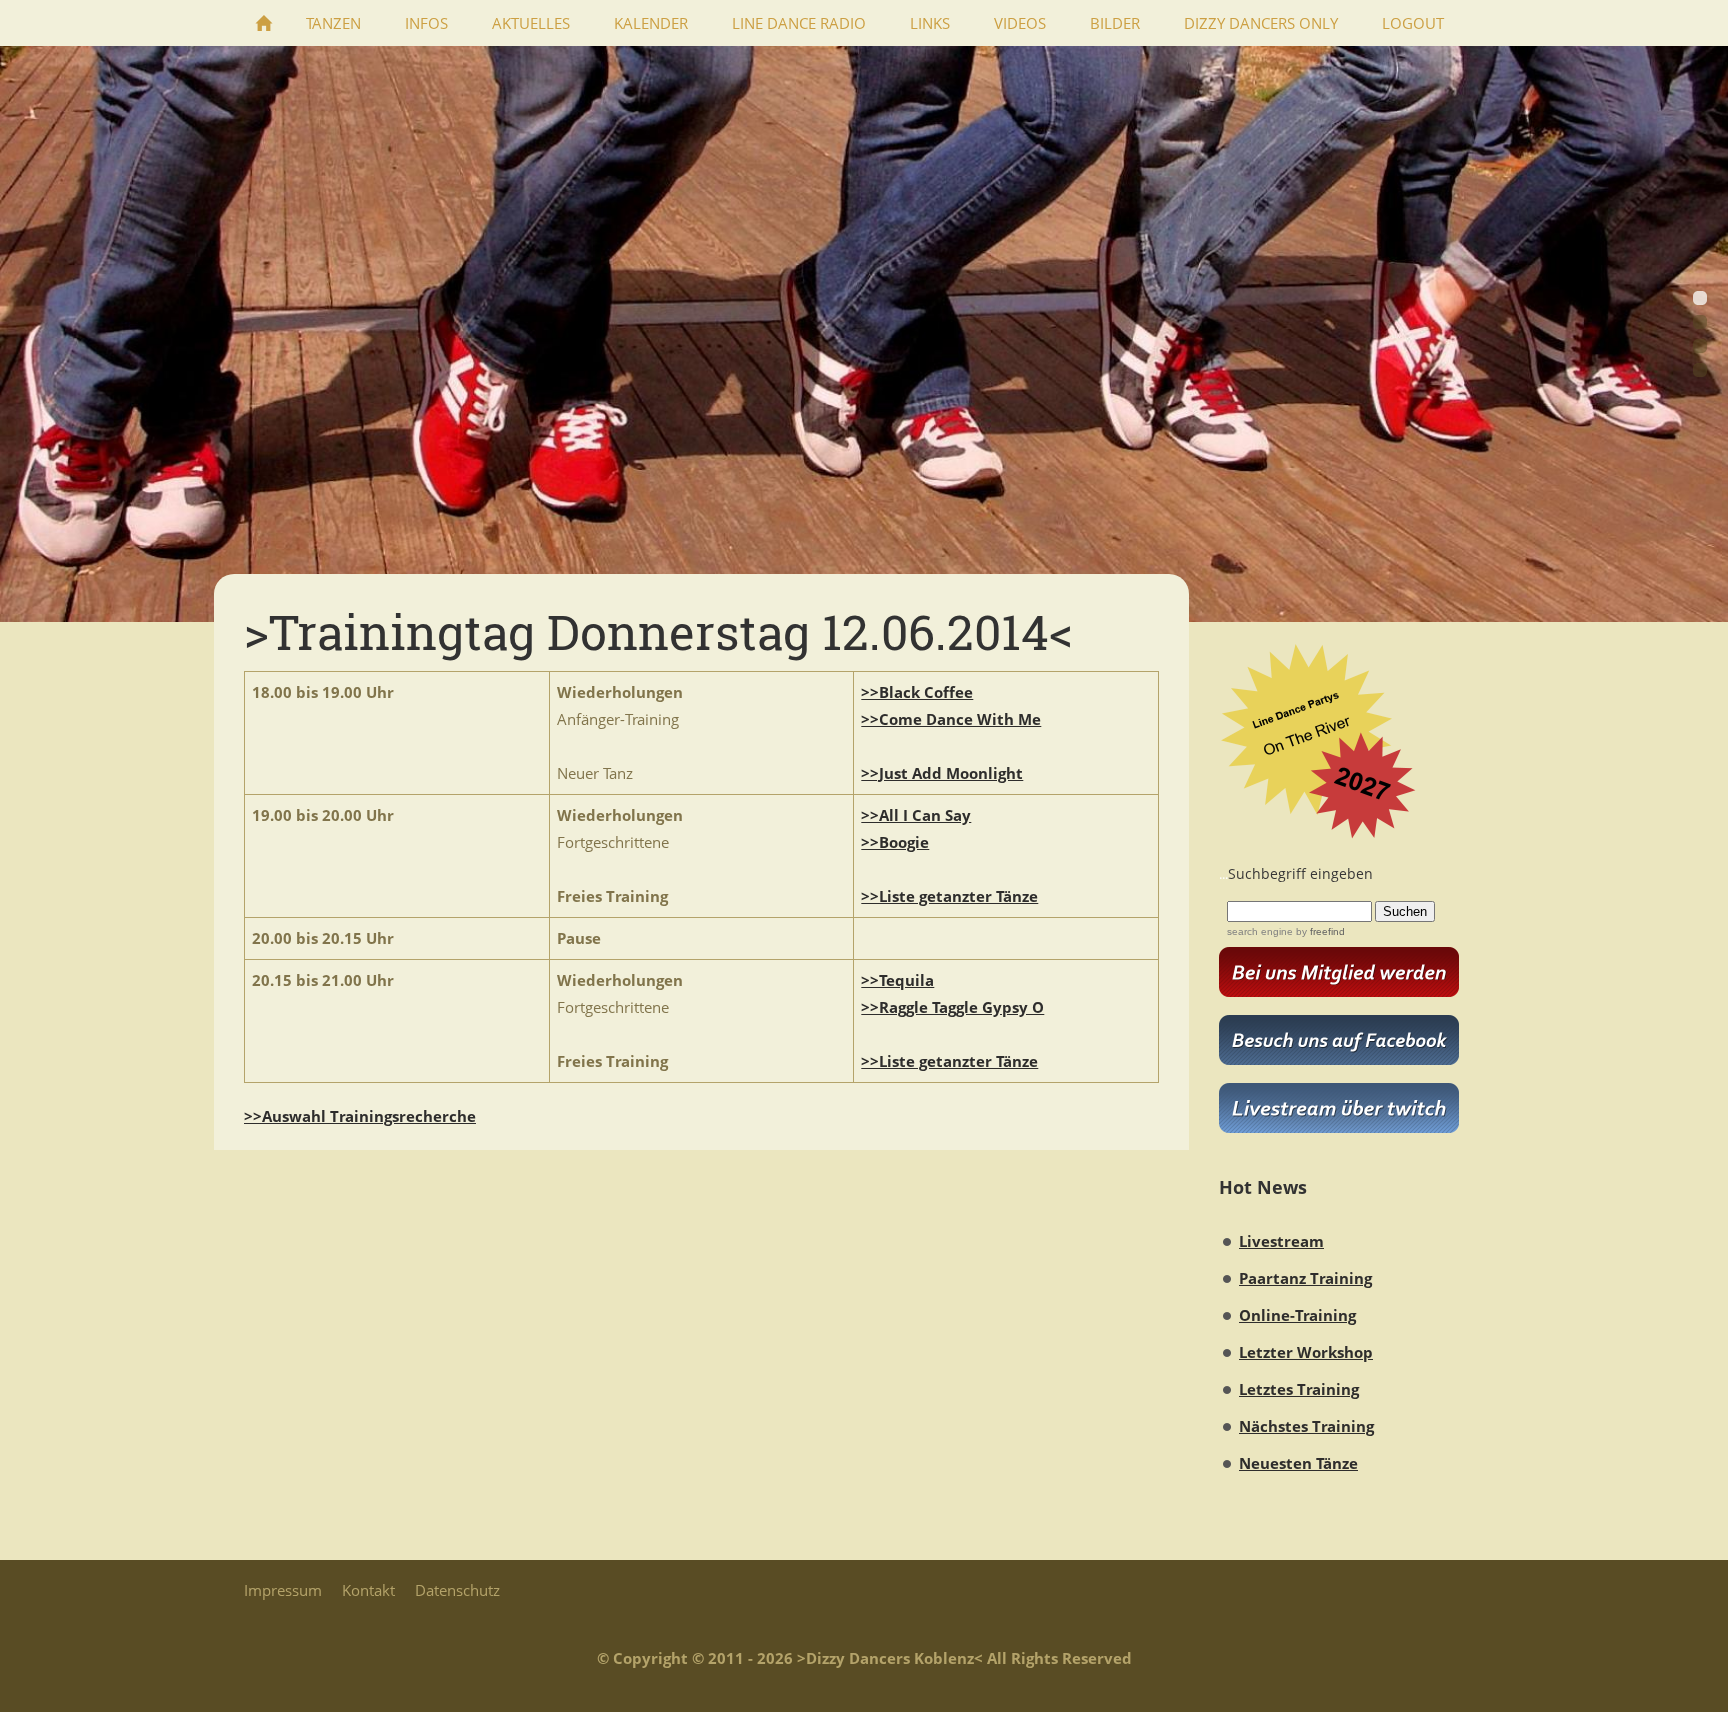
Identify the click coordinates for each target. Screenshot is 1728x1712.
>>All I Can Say (916, 815)
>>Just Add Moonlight (942, 773)
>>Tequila (897, 980)
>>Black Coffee (917, 692)
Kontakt (368, 1590)
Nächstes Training (1306, 1426)
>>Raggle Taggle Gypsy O (952, 1007)
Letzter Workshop (1306, 1352)
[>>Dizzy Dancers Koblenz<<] (264, 23)
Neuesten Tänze (1298, 1463)
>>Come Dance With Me (951, 719)
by (1319, 931)
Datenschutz (457, 1590)
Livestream (1281, 1241)
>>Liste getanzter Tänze (949, 896)
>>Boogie (895, 842)
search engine (1260, 931)
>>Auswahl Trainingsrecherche (360, 1116)
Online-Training (1297, 1315)
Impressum (283, 1590)
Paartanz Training (1305, 1278)
